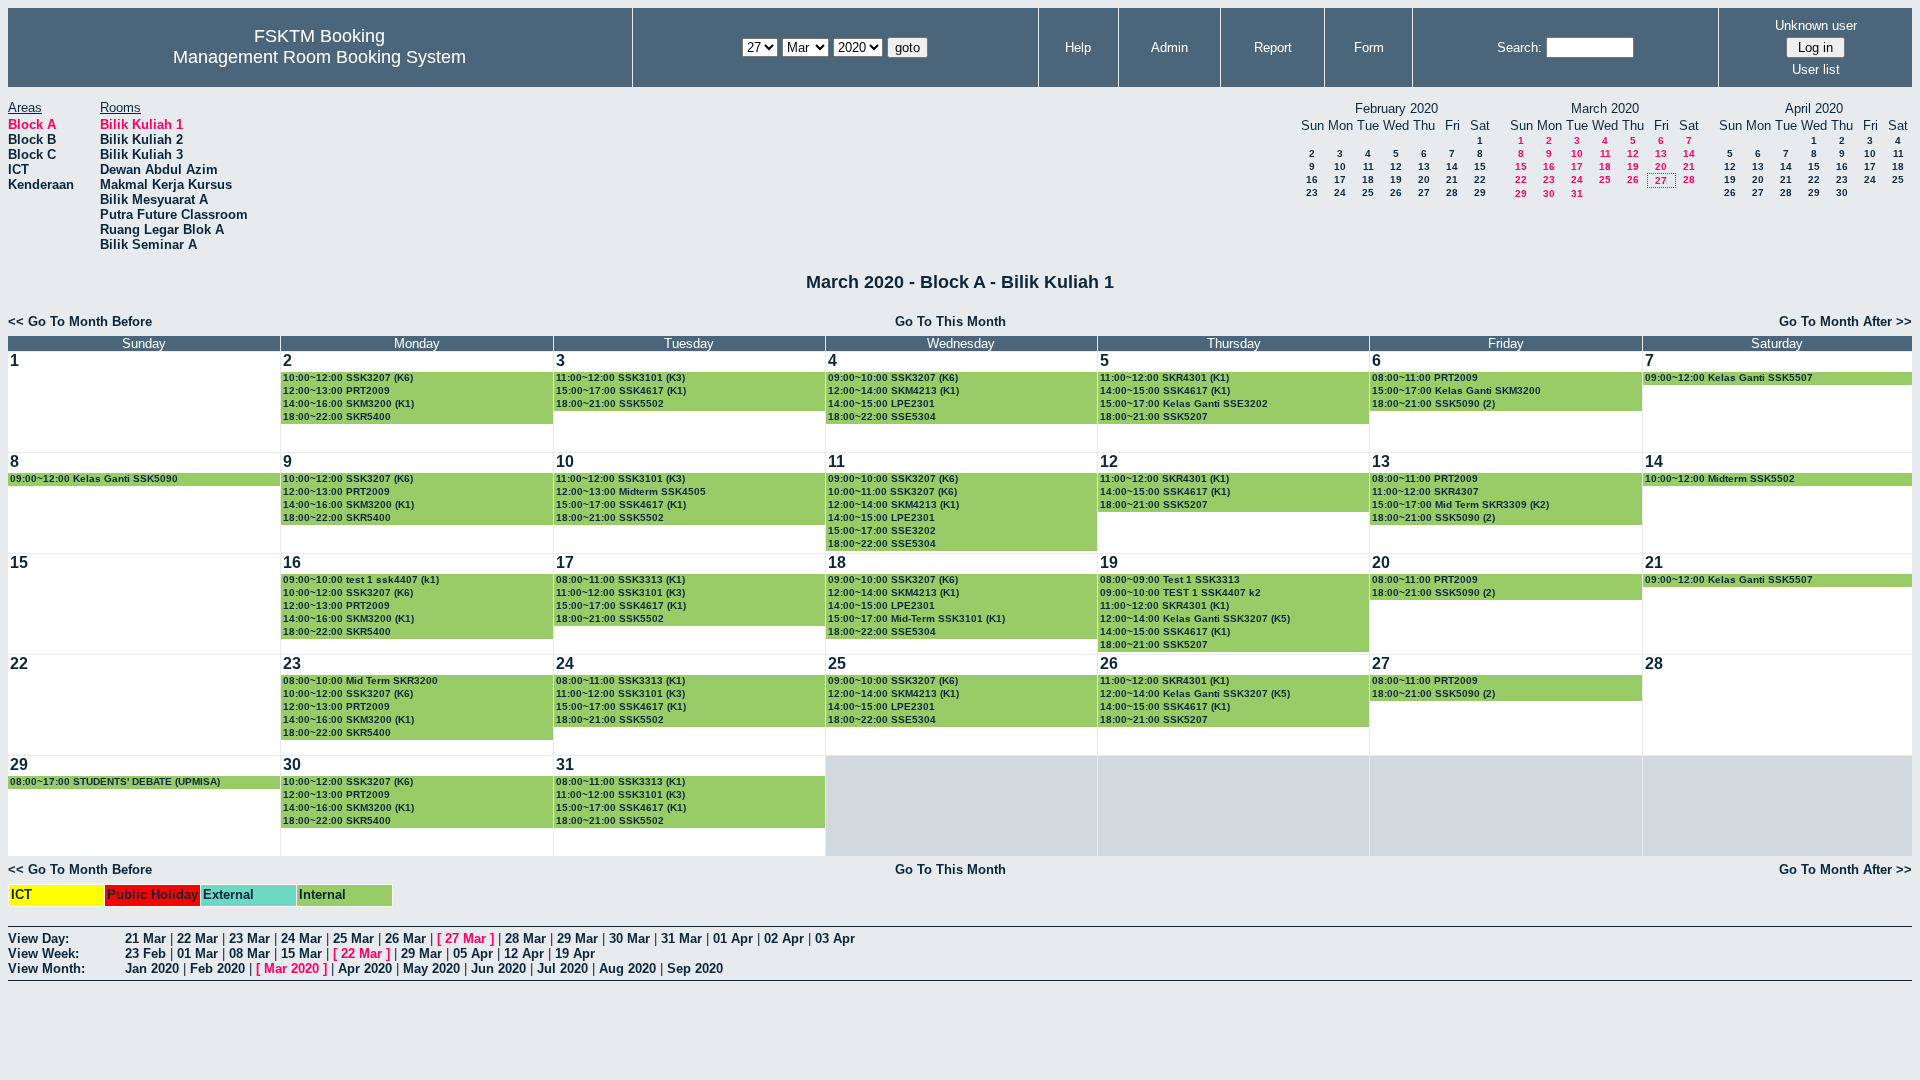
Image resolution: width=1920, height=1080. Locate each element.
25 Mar (353, 938)
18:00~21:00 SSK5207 (1154, 416)
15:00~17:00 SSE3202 (882, 530)
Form (1369, 47)
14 (1452, 166)
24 (1340, 192)
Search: (1519, 47)
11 (1368, 166)
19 (1396, 179)
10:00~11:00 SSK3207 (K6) (892, 491)
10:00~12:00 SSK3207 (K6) (348, 377)
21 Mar (145, 938)
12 (1396, 166)
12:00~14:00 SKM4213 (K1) (893, 390)
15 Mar (301, 953)
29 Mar (577, 938)
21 (1452, 179)
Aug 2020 (627, 968)
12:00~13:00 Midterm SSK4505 (631, 491)
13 (1424, 166)
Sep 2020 (695, 968)
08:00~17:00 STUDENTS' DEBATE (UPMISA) (115, 781)
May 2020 (431, 968)
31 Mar (681, 938)
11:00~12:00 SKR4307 (1425, 491)
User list (1816, 69)
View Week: (43, 953)
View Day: (38, 938)
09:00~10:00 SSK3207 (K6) (893, 377)
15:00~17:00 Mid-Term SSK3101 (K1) (916, 618)
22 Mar (197, 938)
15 (1480, 166)
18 (1368, 179)
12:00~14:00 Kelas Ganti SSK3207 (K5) (1195, 618)
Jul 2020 (562, 968)
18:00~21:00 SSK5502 (610, 403)
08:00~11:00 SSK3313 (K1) (620, 579)
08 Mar (249, 953)
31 (1577, 193)
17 (1340, 179)
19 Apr (575, 953)
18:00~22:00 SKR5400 (337, 416)
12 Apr (524, 953)
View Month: (46, 968)
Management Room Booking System (319, 57)
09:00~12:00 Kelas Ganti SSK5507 (1729, 377)
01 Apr (733, 938)
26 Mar (405, 938)
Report (1273, 47)
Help (1078, 47)
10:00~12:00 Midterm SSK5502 (1720, 478)
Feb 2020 (217, 968)
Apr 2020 (365, 968)
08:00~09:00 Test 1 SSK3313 (1170, 579)
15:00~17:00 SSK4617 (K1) (621, 390)
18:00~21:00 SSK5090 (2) (1433, 403)
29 (1480, 192)
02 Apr (784, 938)
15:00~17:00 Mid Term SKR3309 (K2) (1460, 504)
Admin (1169, 47)
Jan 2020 (152, 968)
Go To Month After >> (1845, 321)
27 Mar (465, 938)
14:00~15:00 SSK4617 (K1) (1165, 390)
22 (1480, 179)
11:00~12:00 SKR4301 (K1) (1164, 377)
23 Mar (249, 938)
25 (1368, 192)
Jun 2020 (498, 968)
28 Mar (525, 938)
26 (1396, 192)
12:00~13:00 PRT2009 (336, 390)
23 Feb (145, 953)
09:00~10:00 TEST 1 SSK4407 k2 (1180, 592)
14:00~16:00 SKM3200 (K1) (348, 403)
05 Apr (473, 953)
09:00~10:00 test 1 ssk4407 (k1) (361, 579)
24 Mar (301, 938)
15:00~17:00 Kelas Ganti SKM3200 (1456, 390)
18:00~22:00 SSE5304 (882, 416)
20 (1424, 179)
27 (1424, 192)
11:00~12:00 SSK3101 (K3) (620, 377)
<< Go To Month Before (80, 321)
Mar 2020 (291, 968)
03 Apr (835, 938)
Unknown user (1816, 25)
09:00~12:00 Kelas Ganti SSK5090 (94, 478)
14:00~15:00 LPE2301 (881, 403)
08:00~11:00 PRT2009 (1425, 377)
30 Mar (629, 938)
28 (1452, 192)
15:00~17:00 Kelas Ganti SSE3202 (1184, 403)
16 (1312, 179)
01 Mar (197, 953)
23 (1312, 192)
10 (1340, 166)
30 (1549, 193)
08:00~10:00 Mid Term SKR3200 (360, 680)
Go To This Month (950, 321)
